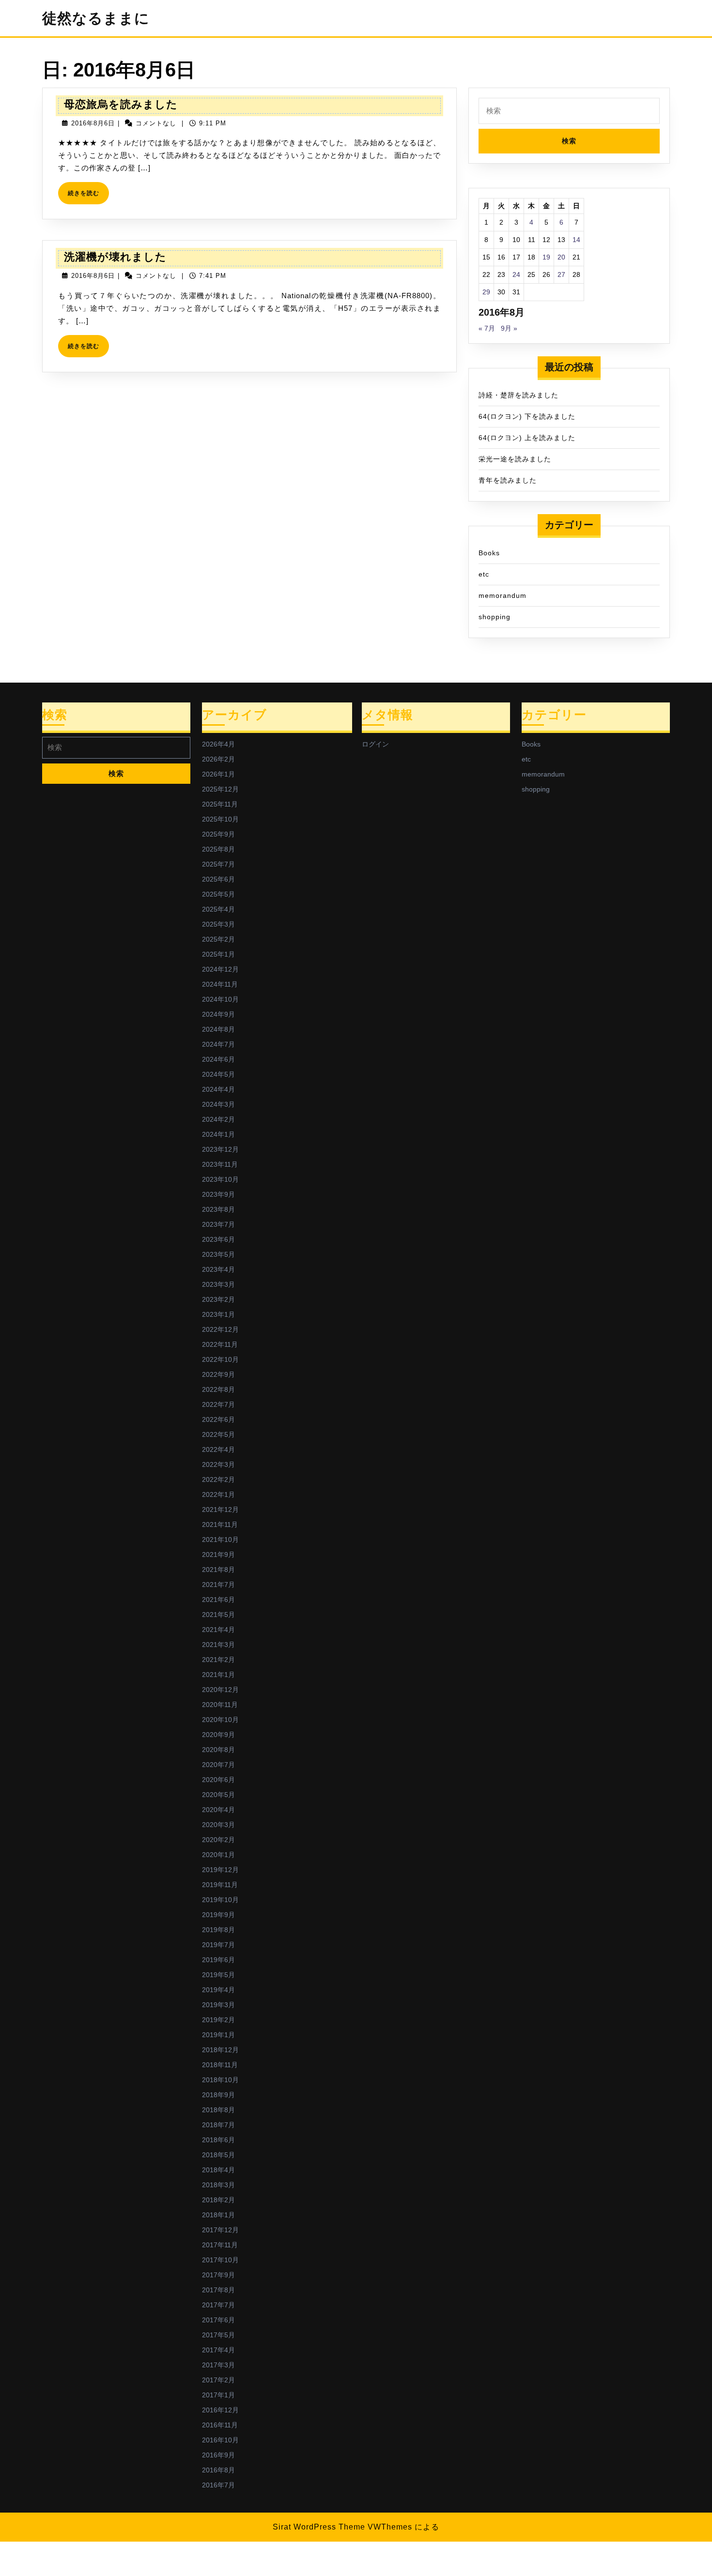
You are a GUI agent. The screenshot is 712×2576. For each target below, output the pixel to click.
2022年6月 (218, 1419)
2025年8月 (218, 849)
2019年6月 (218, 1960)
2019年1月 (218, 2035)
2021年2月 (218, 1660)
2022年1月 (218, 1494)
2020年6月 (218, 1780)
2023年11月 (220, 1164)
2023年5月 (218, 1254)
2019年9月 (218, 1915)
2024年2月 (218, 1119)
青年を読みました (508, 480)
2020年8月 (218, 1750)
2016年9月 (218, 2455)
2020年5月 (218, 1795)
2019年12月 (220, 1870)
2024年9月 (218, 1014)
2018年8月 (218, 2110)
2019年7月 (218, 1945)
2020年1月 (218, 1855)
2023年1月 (218, 1314)
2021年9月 (218, 1555)
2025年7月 (218, 864)
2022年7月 (218, 1404)
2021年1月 (218, 1675)
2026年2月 (218, 759)
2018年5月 (218, 2155)
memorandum (503, 595)
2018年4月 (218, 2170)
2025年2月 (218, 939)
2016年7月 (218, 2485)
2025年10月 (220, 819)
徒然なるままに (96, 18)
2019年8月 (218, 1930)
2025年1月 (218, 954)
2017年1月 (218, 2395)
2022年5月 (218, 1434)
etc (484, 574)
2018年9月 (218, 2095)
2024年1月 (218, 1134)
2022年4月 (218, 1449)
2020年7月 (218, 1765)
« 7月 (487, 328)
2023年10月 (220, 1179)
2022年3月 (218, 1464)
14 (576, 240)
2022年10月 (220, 1359)
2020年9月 (218, 1735)
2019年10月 (220, 1900)
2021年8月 (218, 1570)
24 (516, 274)
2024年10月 (220, 999)
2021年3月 (218, 1645)
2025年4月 (218, 909)
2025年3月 (218, 924)
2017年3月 (218, 2365)
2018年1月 (218, 2215)
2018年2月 (218, 2200)
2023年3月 (218, 1284)
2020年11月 (220, 1705)
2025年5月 (218, 894)
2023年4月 (218, 1269)
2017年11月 (220, 2245)
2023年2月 (218, 1299)
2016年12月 (220, 2410)
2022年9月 (218, 1374)
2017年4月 (218, 2350)
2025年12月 (220, 789)
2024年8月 (218, 1029)
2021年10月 (220, 1540)
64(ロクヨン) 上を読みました (527, 438)
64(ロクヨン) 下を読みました (527, 416)
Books (489, 553)
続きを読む (86, 197)
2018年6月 (218, 2140)
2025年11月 (220, 804)
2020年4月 (218, 1810)
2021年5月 (218, 1615)
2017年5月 (218, 2335)
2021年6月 (218, 1600)
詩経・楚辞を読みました (519, 395)
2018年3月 (218, 2185)
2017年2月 (218, 2380)
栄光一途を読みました (515, 459)
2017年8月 (218, 2290)
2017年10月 (220, 2260)
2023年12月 (220, 1149)
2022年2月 (218, 1479)
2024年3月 (218, 1104)
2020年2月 (218, 1840)
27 (561, 274)
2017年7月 (218, 2305)
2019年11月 (220, 1885)
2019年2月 (218, 2020)
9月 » (509, 328)
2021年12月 (220, 1509)
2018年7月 (218, 2125)
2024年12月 (220, 969)
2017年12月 (220, 2230)
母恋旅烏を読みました (121, 104)
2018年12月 (220, 2050)
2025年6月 (218, 879)
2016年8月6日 (93, 123)
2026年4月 (218, 744)
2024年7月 (218, 1044)
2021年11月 (220, 1524)
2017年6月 (218, 2320)
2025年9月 (218, 834)
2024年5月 (218, 1074)
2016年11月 (220, 2425)
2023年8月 (218, 1209)
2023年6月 (218, 1239)
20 (561, 257)
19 (546, 257)
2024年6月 (218, 1059)
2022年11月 (220, 1344)
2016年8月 (218, 2470)
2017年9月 (218, 2275)
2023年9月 (218, 1194)
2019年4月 (218, 1990)
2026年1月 (218, 774)
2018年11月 (220, 2065)
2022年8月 (218, 1389)
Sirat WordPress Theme (319, 2527)
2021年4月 (218, 1630)
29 (486, 292)
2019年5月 (218, 1975)
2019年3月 (218, 2005)
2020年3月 (218, 1825)
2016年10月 (220, 2440)
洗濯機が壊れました (115, 257)
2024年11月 (220, 984)
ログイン (375, 744)
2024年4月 (218, 1089)
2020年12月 (220, 1690)
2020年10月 (220, 1720)
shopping (495, 617)
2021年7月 (218, 1585)
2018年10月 (220, 2080)
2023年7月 (218, 1224)
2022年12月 (220, 1329)
